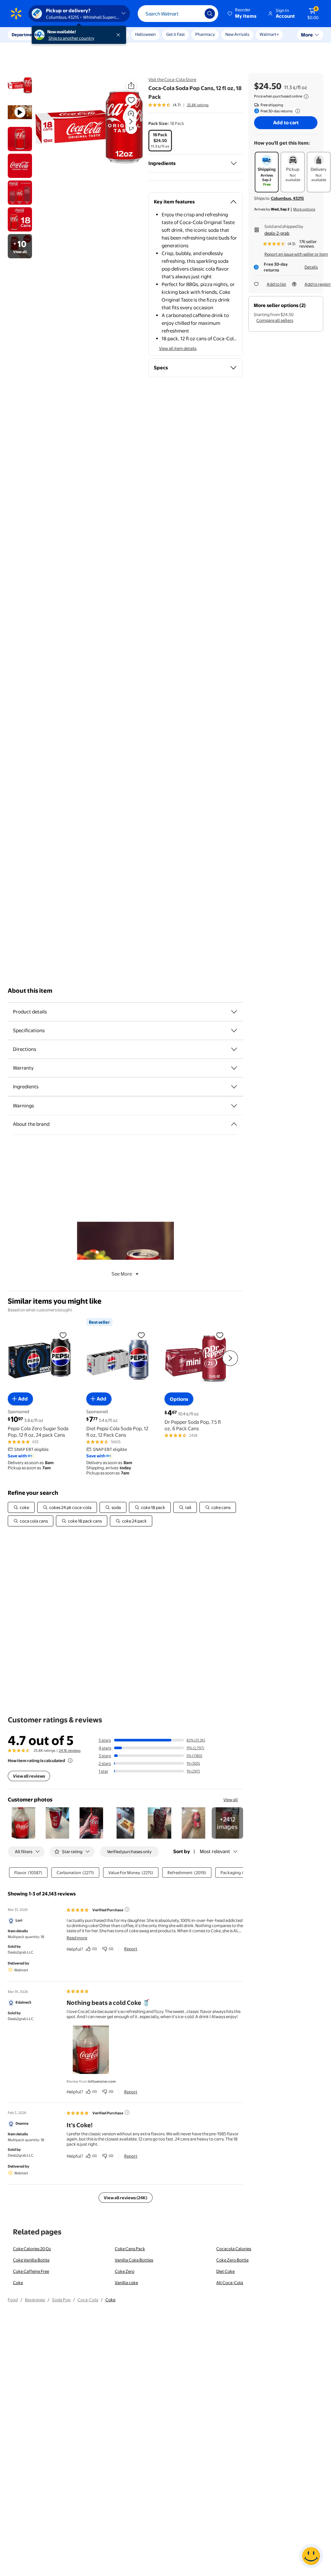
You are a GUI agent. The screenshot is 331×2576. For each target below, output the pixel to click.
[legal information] (306, 97)
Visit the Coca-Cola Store (172, 79)
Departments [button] (25, 35)
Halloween (145, 34)
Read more (77, 1938)
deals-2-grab (277, 233)
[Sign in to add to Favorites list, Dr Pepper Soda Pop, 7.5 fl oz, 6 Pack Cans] (220, 1335)
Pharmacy (205, 34)
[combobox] (178, 14)
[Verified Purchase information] (127, 1909)
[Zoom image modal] (131, 114)
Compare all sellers (275, 320)
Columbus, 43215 (287, 198)
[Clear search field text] (195, 14)
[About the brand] (234, 1124)
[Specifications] (234, 1031)
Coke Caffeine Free (31, 2271)
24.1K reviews (70, 1750)
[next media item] (131, 121)
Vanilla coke (126, 2283)
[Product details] (234, 1012)
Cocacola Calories (234, 2249)
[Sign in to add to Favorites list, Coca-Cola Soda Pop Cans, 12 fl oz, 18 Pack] (131, 100)
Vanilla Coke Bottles (134, 2260)
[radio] (160, 141)
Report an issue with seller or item (296, 254)
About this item (30, 991)
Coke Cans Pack (130, 2249)
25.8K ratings (198, 105)
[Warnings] (234, 1106)
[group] (178, 105)
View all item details (178, 348)
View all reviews (29, 1776)
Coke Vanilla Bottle (31, 2260)
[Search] (210, 14)
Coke (18, 2283)
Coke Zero (125, 2271)
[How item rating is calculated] (70, 1760)
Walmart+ (269, 34)
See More (122, 1274)
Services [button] (65, 35)
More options (304, 209)
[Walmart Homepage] (16, 14)
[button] (242, 14)
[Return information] (296, 111)
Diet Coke (225, 2271)
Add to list (276, 284)
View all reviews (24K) (126, 2198)
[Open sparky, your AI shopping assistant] (311, 2556)
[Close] (120, 35)
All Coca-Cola (230, 2283)
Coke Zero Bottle (232, 2260)
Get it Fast (176, 34)
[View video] (131, 128)
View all (231, 1800)
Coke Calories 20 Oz (32, 2249)
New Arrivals (237, 34)
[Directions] (234, 1049)
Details (311, 267)
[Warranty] (234, 1068)
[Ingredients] (234, 163)
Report (131, 1949)
